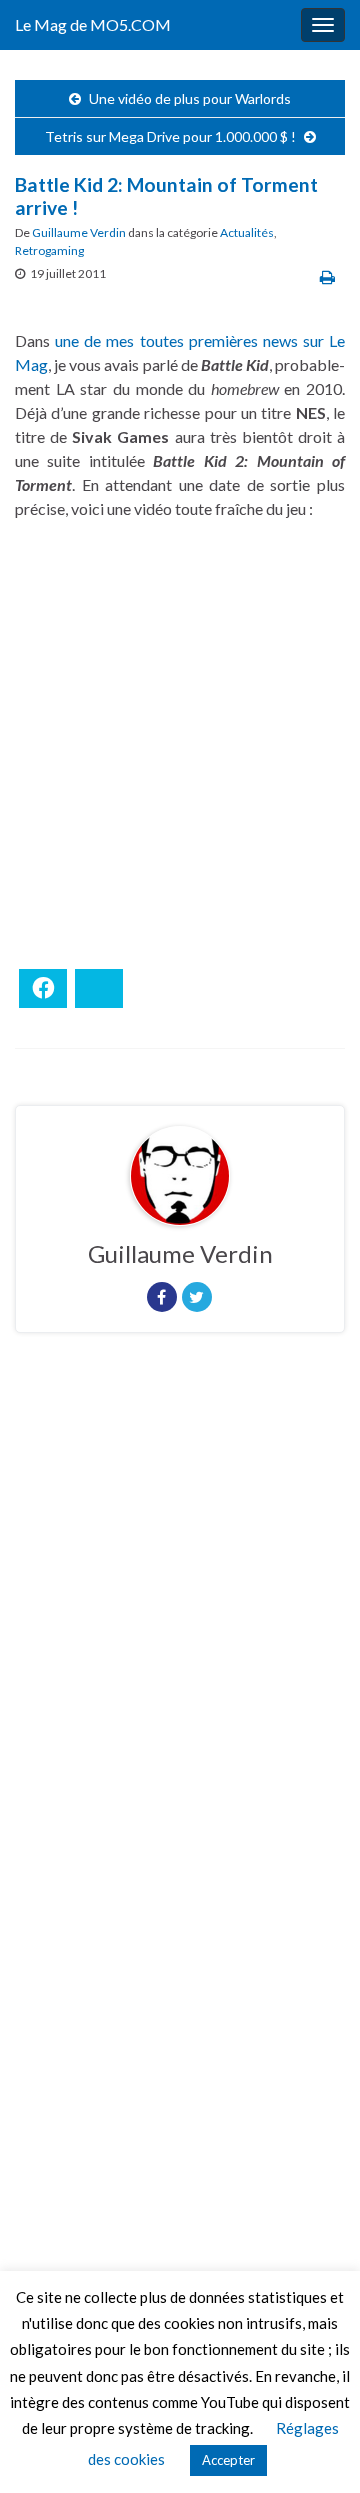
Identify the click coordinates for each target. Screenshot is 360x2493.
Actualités (247, 232)
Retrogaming (49, 250)
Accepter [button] (228, 2460)
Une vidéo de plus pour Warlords (190, 98)
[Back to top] (315, 2448)
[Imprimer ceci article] (327, 276)
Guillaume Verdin (79, 232)
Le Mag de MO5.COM (93, 24)
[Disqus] (180, 1623)
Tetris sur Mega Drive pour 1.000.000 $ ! (170, 136)
